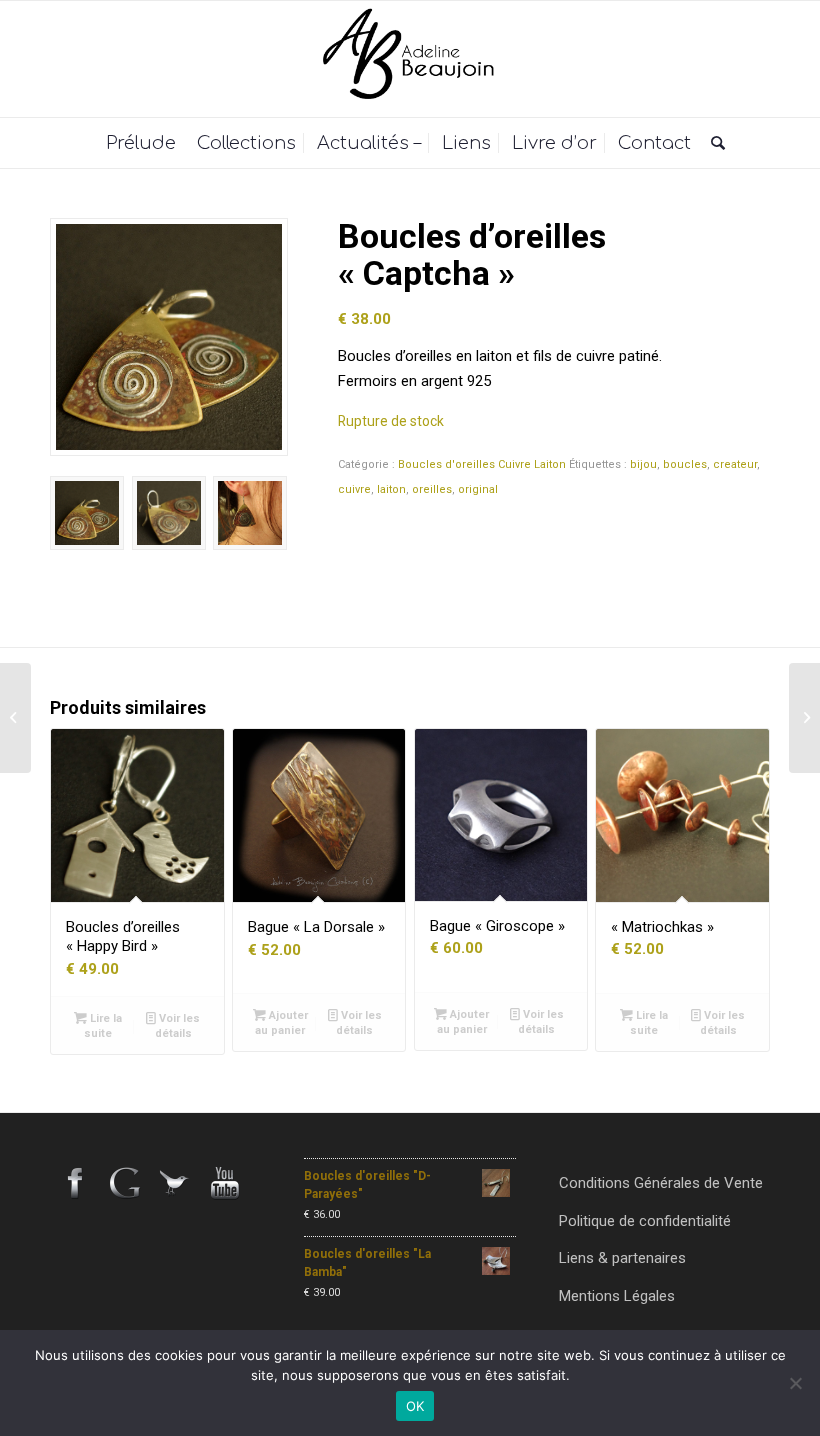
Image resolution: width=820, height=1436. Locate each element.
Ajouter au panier (281, 1023)
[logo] (410, 59)
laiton (391, 489)
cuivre (354, 489)
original (478, 489)
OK (415, 1406)
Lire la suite (103, 1026)
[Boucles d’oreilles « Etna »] (804, 718)
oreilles (432, 489)
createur (735, 464)
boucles (685, 464)
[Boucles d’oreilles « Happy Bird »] (15, 718)
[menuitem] (141, 143)
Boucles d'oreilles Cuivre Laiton (482, 464)
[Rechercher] (713, 143)
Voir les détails (178, 1026)
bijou (643, 464)
